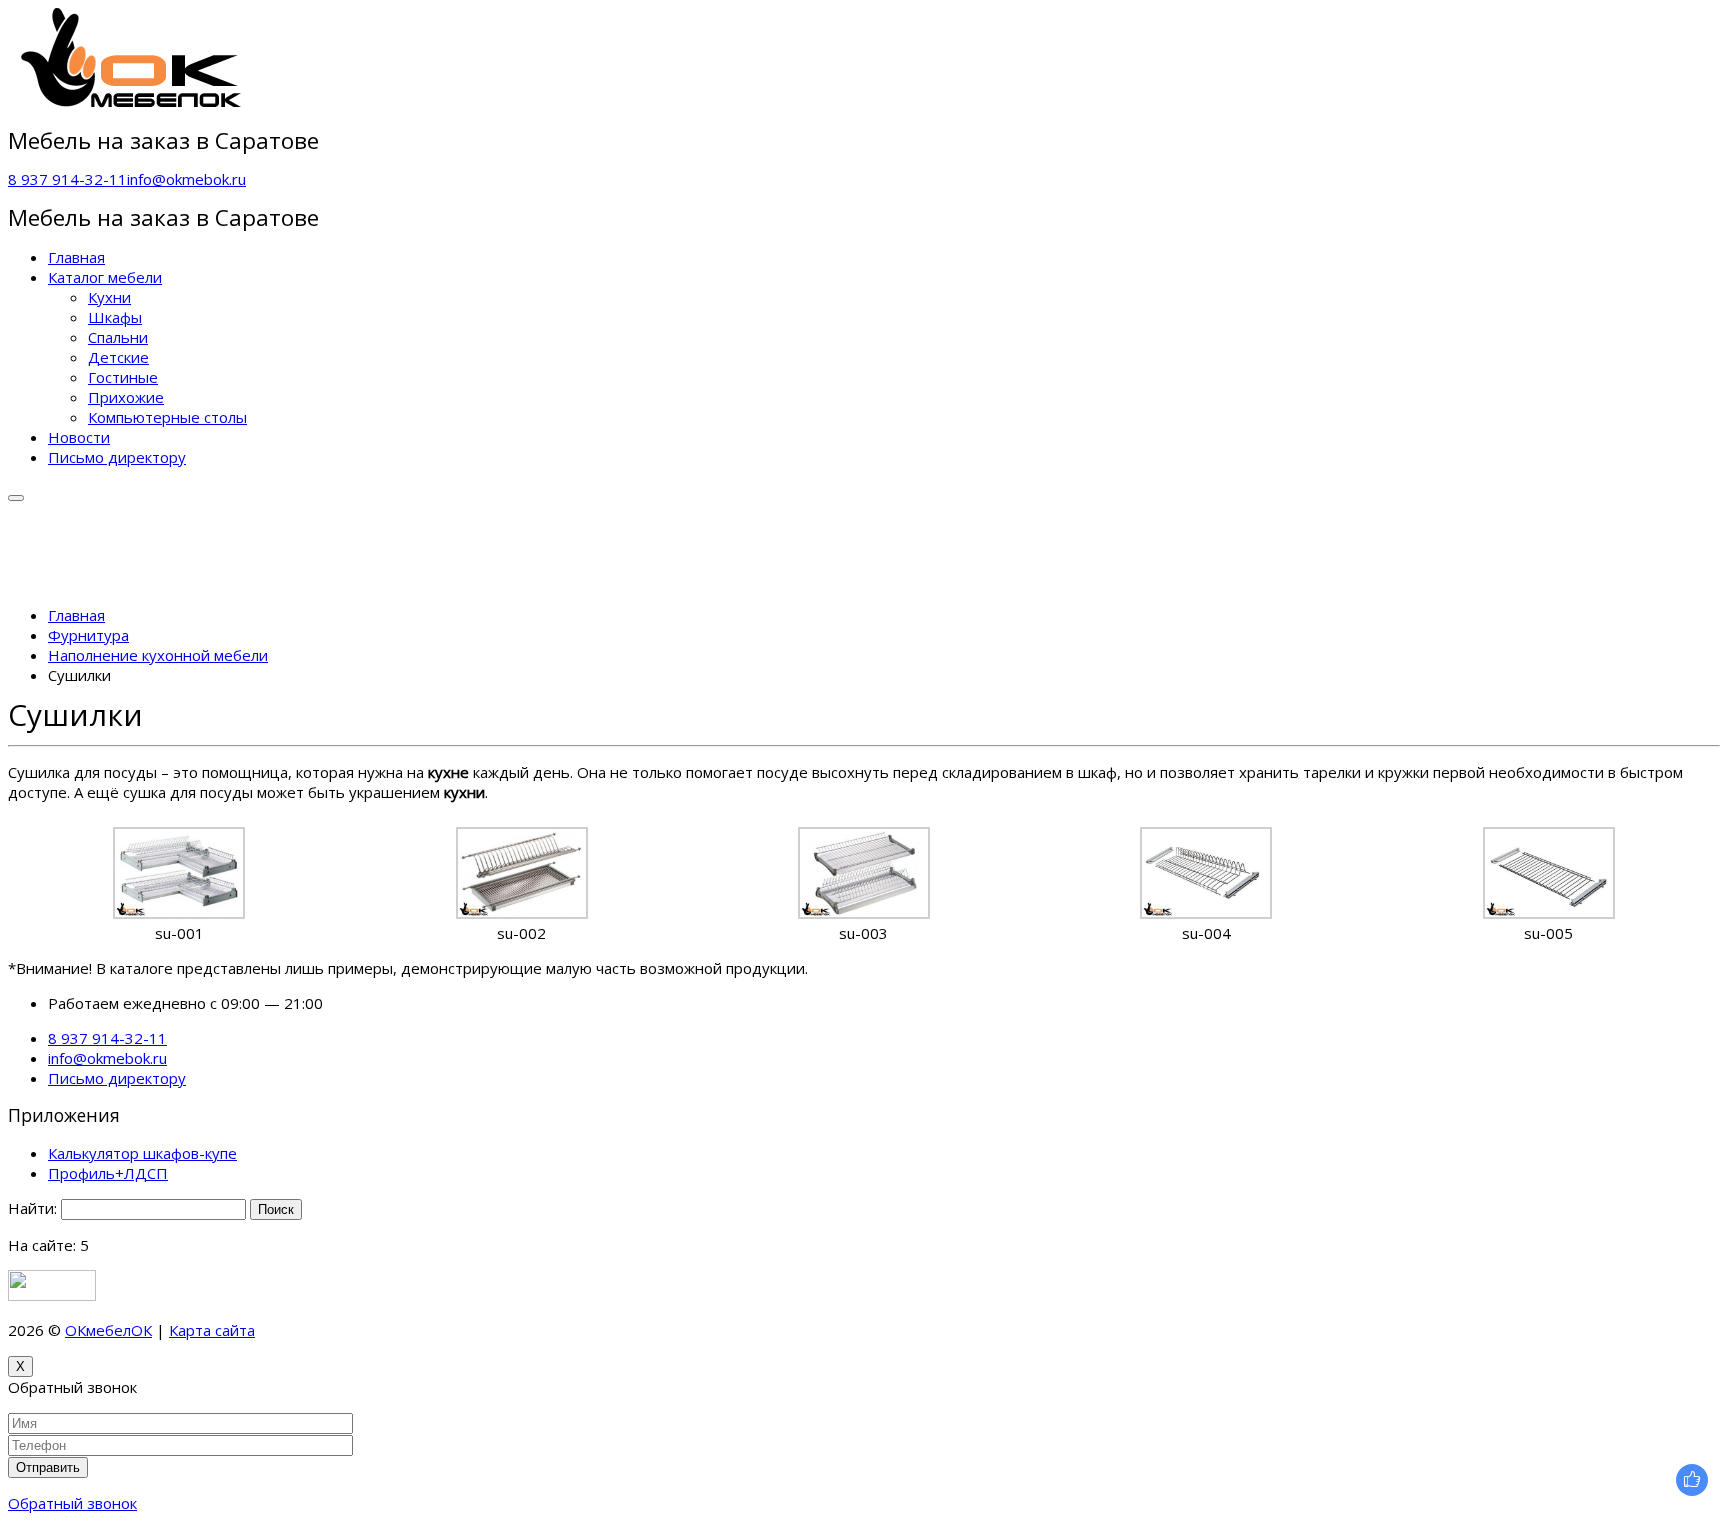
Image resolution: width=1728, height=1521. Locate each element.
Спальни (118, 337)
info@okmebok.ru (186, 179)
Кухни (109, 297)
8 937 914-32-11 (67, 179)
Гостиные (123, 377)
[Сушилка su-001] (179, 913)
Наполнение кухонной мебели (158, 655)
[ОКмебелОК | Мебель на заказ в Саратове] (133, 102)
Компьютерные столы (167, 417)
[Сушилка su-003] (864, 913)
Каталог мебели (105, 277)
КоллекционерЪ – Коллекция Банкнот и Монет (424, 1330)
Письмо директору (117, 457)
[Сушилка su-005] (1549, 913)
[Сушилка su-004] (1206, 913)
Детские (118, 357)
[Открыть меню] (16, 498)
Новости (79, 437)
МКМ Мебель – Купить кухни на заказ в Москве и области (801, 1330)
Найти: (32, 1208)
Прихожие (126, 397)
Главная (76, 257)
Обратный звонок (72, 1503)
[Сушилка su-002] (522, 913)
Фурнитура (88, 635)
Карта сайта (212, 1330)
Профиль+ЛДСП (108, 1173)
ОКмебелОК (108, 1330)
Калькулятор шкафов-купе (142, 1153)
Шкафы (115, 317)
